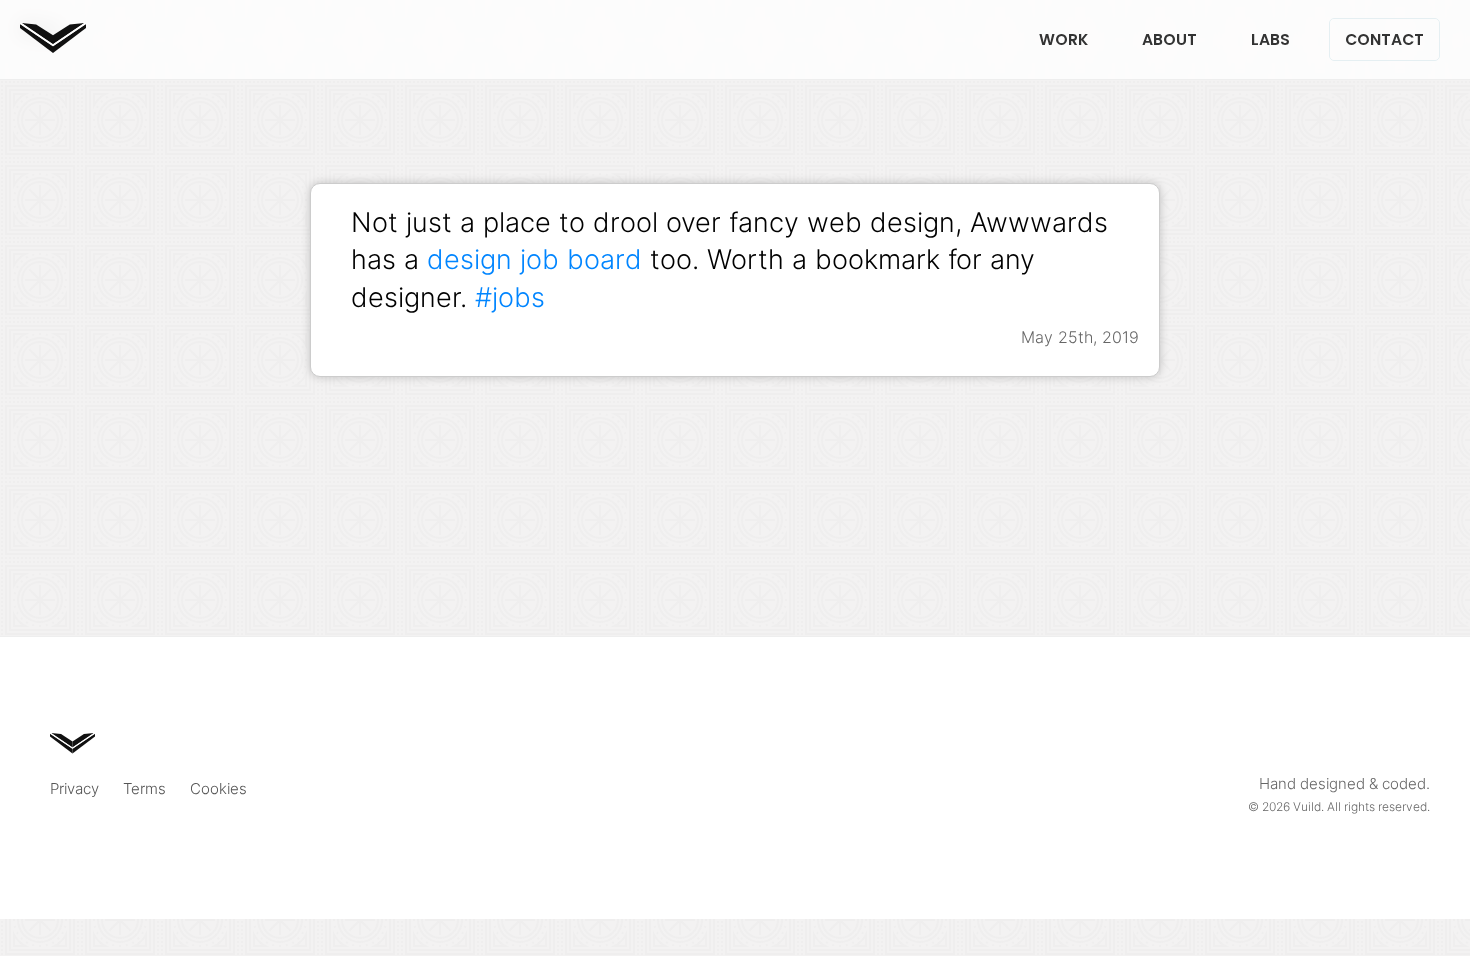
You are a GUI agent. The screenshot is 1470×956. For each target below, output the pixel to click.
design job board (534, 259)
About (1169, 39)
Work (1063, 39)
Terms (144, 788)
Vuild (1307, 806)
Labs (1270, 39)
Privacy (74, 788)
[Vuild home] (53, 46)
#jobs (510, 297)
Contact (1384, 39)
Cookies (218, 788)
